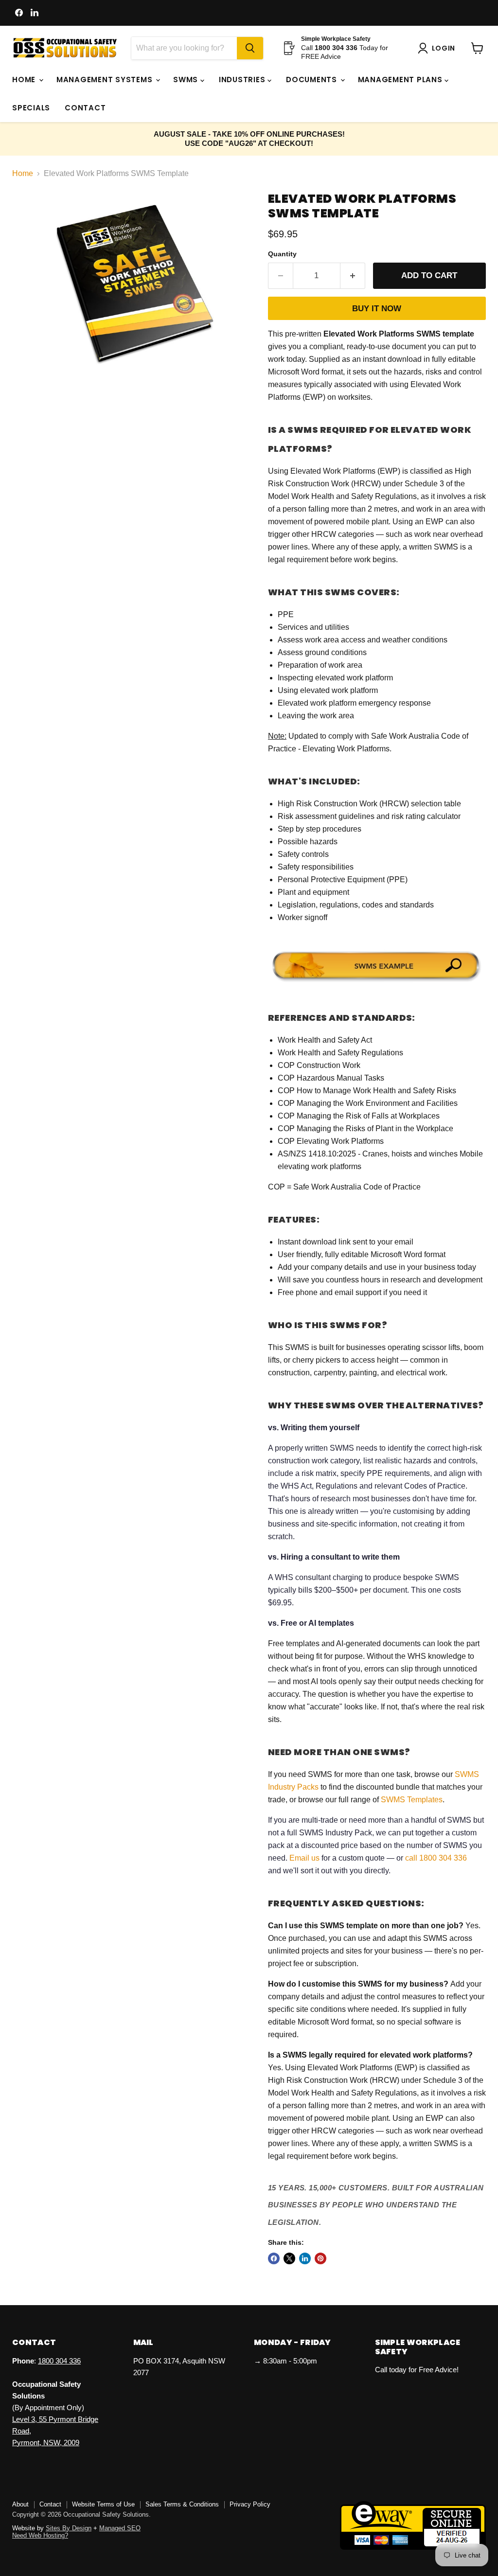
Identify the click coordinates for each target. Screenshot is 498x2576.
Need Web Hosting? (40, 2535)
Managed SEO (120, 2528)
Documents (313, 80)
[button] (438, 48)
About (20, 2504)
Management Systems (106, 80)
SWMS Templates (412, 1800)
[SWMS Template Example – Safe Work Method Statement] (377, 983)
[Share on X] (289, 2258)
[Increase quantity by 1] (353, 276)
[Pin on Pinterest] (320, 2258)
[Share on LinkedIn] (305, 2258)
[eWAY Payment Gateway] (413, 2547)
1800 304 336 (59, 2361)
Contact (85, 108)
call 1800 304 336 (436, 1858)
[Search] (250, 48)
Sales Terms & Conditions (182, 2504)
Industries (243, 80)
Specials (31, 108)
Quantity (282, 254)
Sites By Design (69, 2528)
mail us (307, 1858)
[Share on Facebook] (274, 2258)
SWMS (187, 80)
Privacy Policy (250, 2504)
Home (25, 80)
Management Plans (401, 80)
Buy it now (377, 309)
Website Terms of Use (103, 2504)
